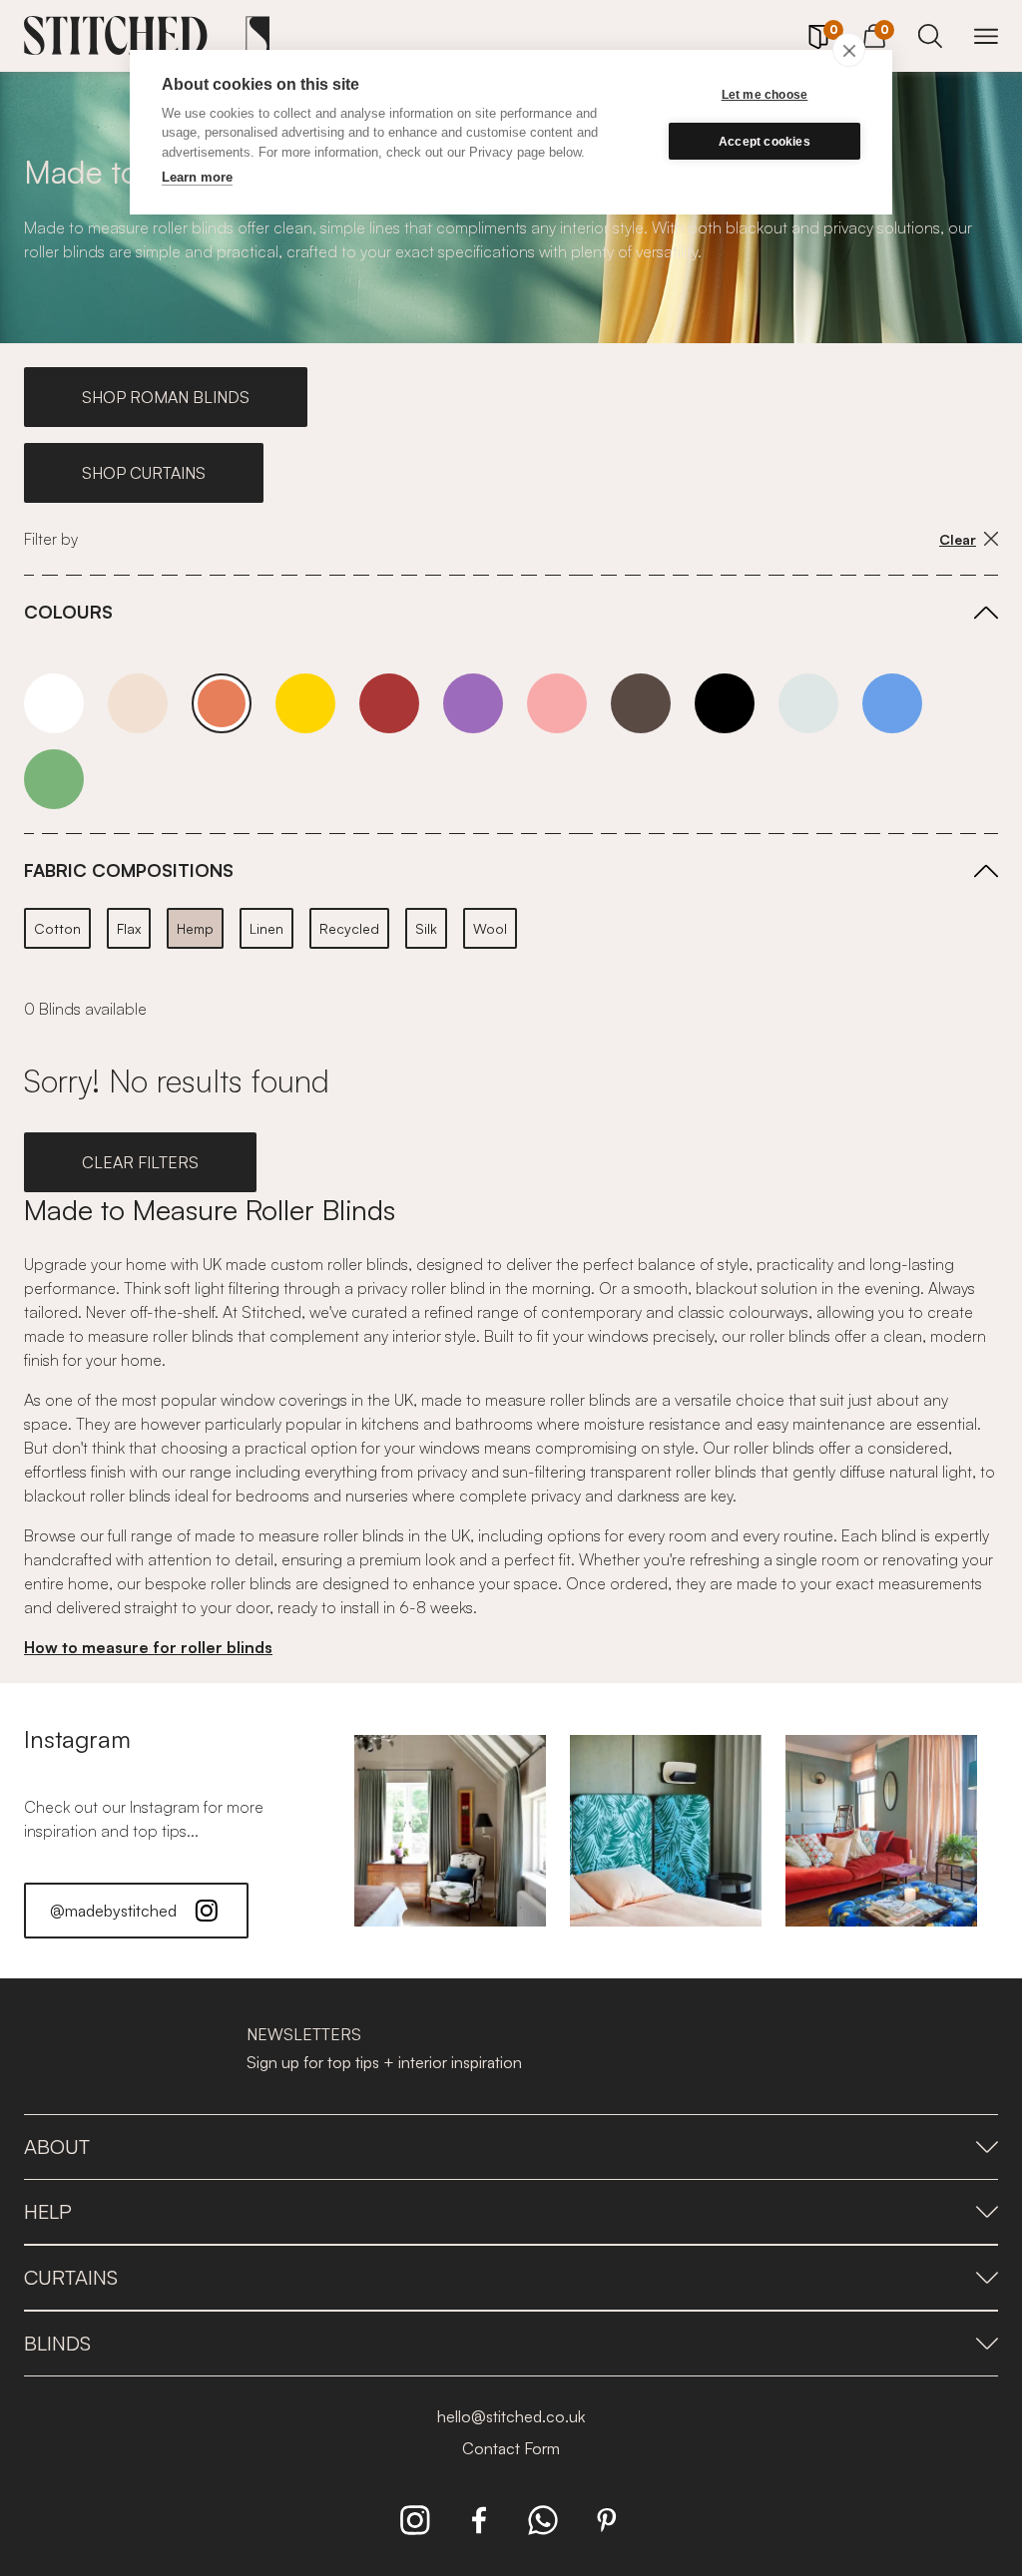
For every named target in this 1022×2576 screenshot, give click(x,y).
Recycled (349, 928)
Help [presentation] (48, 2211)
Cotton (57, 928)
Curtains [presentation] (71, 2277)
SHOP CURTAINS (144, 473)
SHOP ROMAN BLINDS (166, 397)
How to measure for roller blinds (148, 1647)
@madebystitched (113, 1911)
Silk (426, 928)
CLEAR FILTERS (140, 1162)
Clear (958, 539)
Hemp (195, 928)
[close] (849, 50)
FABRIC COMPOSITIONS (129, 870)
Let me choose (765, 95)
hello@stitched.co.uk (511, 2416)
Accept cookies (765, 142)
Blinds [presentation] (57, 2343)
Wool (490, 928)
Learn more (197, 177)
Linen (266, 928)
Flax (129, 928)
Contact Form (511, 2448)
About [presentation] (57, 2147)
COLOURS (68, 612)
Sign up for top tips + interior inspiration (384, 2062)
